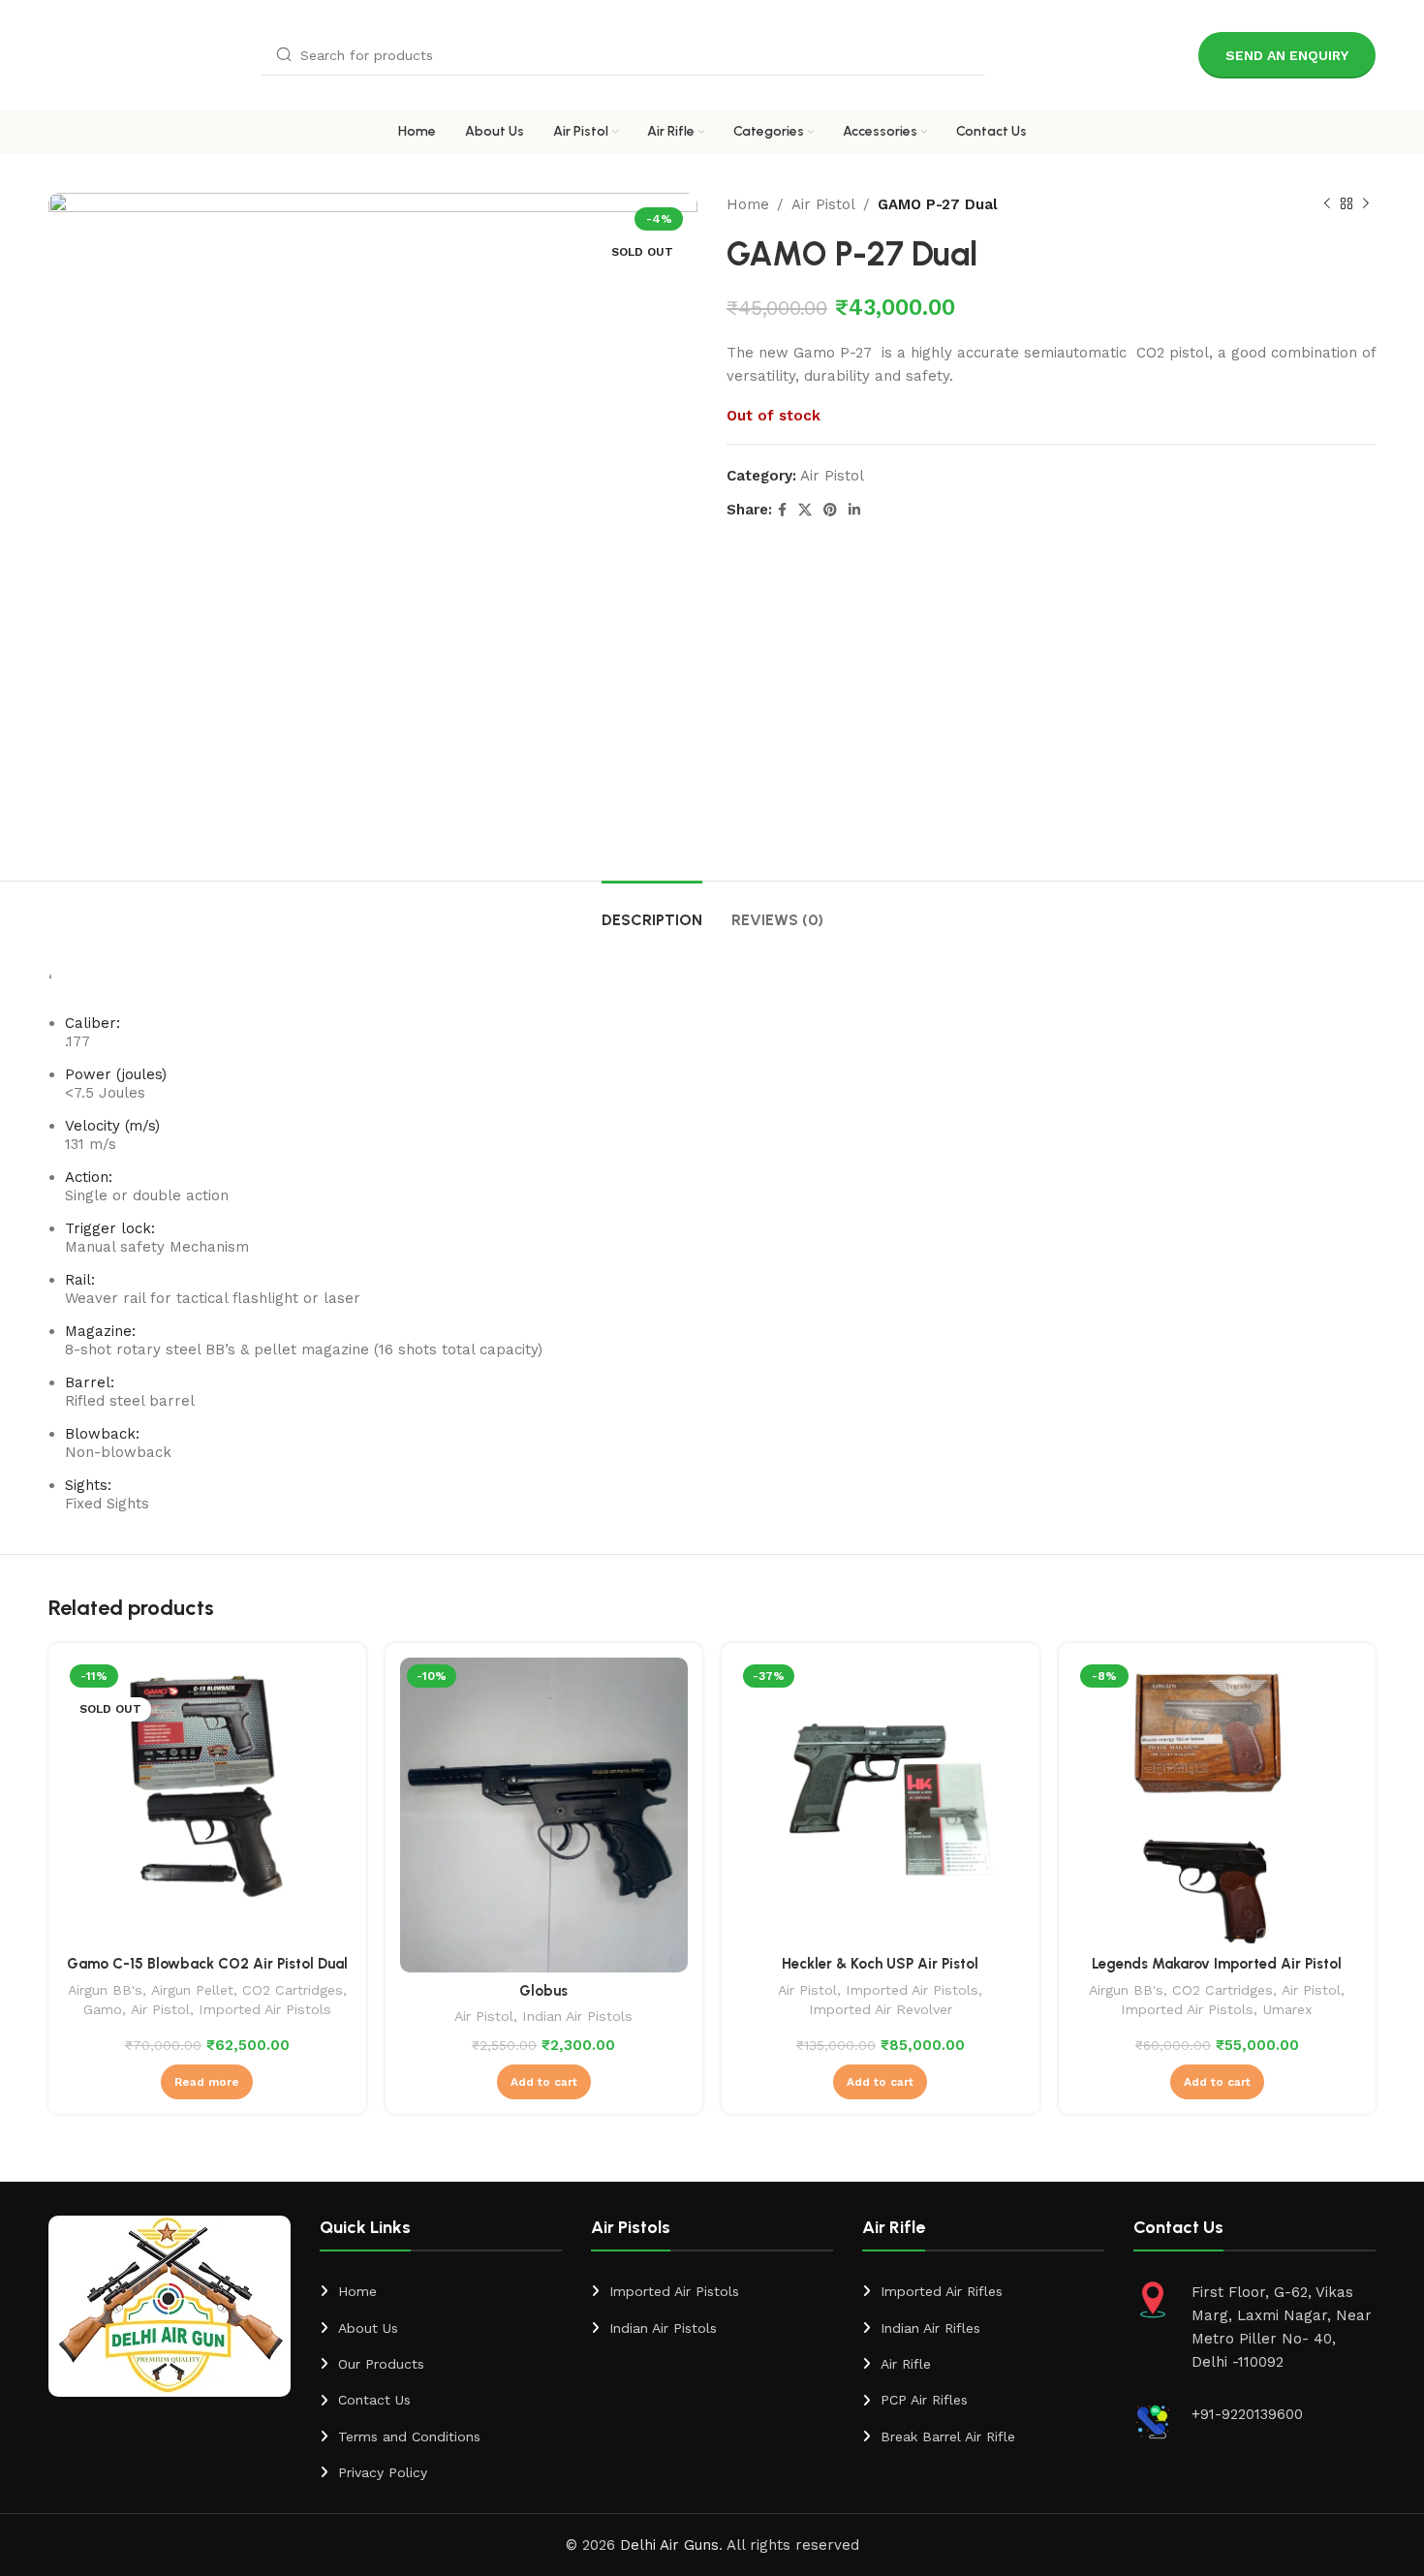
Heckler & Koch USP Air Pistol (880, 1964)
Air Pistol (823, 204)
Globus (543, 1991)
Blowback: (102, 1434)
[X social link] (805, 510)
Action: (89, 1177)
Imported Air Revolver (881, 2009)
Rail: (80, 1280)
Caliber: (93, 1023)
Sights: (88, 1485)
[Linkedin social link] (854, 510)
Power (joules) (116, 1074)
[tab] (652, 910)
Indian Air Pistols (577, 2016)
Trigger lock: (110, 1228)
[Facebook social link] (782, 510)
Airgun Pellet (192, 1990)
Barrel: (90, 1382)
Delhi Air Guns (669, 2545)
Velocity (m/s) (112, 1126)
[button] (544, 2082)
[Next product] (1366, 204)
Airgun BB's (105, 1990)
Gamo (103, 2009)
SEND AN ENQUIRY (1287, 55)
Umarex (1287, 2009)
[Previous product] (1327, 204)
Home (748, 204)
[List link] (441, 2291)
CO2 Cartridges (293, 1990)
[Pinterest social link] (830, 510)
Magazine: (100, 1331)
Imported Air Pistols (265, 2009)
